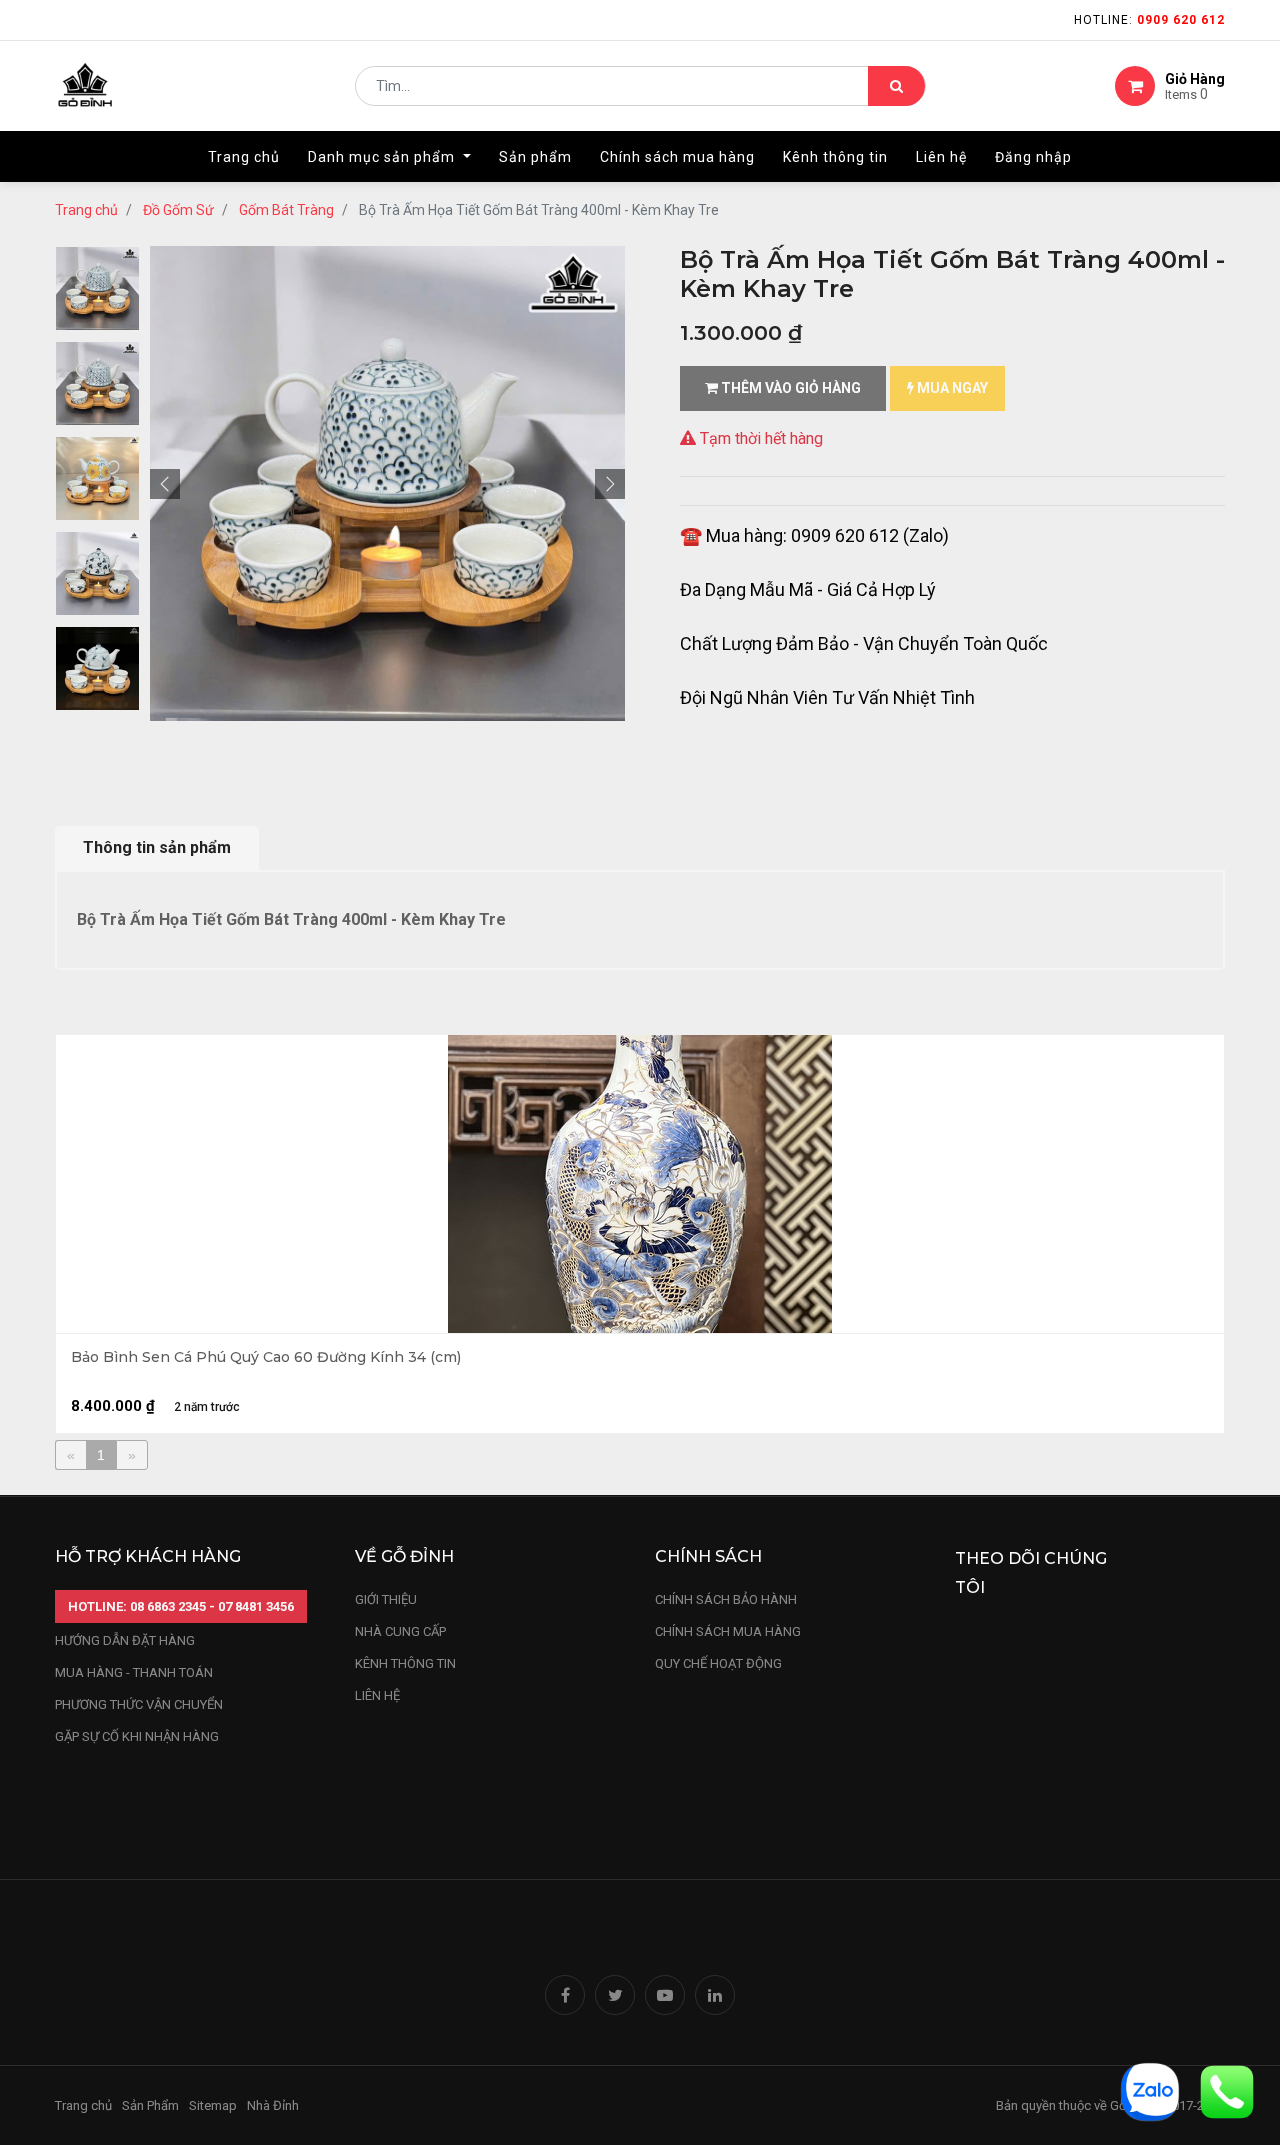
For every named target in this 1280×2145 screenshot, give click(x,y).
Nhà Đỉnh (274, 2105)
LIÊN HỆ (377, 1695)
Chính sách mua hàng (728, 1631)
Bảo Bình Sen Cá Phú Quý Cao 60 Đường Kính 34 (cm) (266, 1357)
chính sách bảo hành (726, 1599)
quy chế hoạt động (718, 1663)
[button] (165, 484)
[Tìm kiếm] (896, 86)
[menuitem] (244, 157)
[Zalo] (1150, 2090)
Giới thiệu (387, 1599)
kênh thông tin (405, 1663)
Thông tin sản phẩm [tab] (157, 847)
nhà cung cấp (400, 1631)
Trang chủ (86, 210)
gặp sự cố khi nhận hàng (137, 1736)
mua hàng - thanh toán (134, 1672)
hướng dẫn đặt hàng (125, 1640)
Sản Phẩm (150, 2105)
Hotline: (1149, 20)
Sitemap (213, 2105)
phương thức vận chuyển (139, 1704)
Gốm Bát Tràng (286, 210)
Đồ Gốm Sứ (178, 210)
